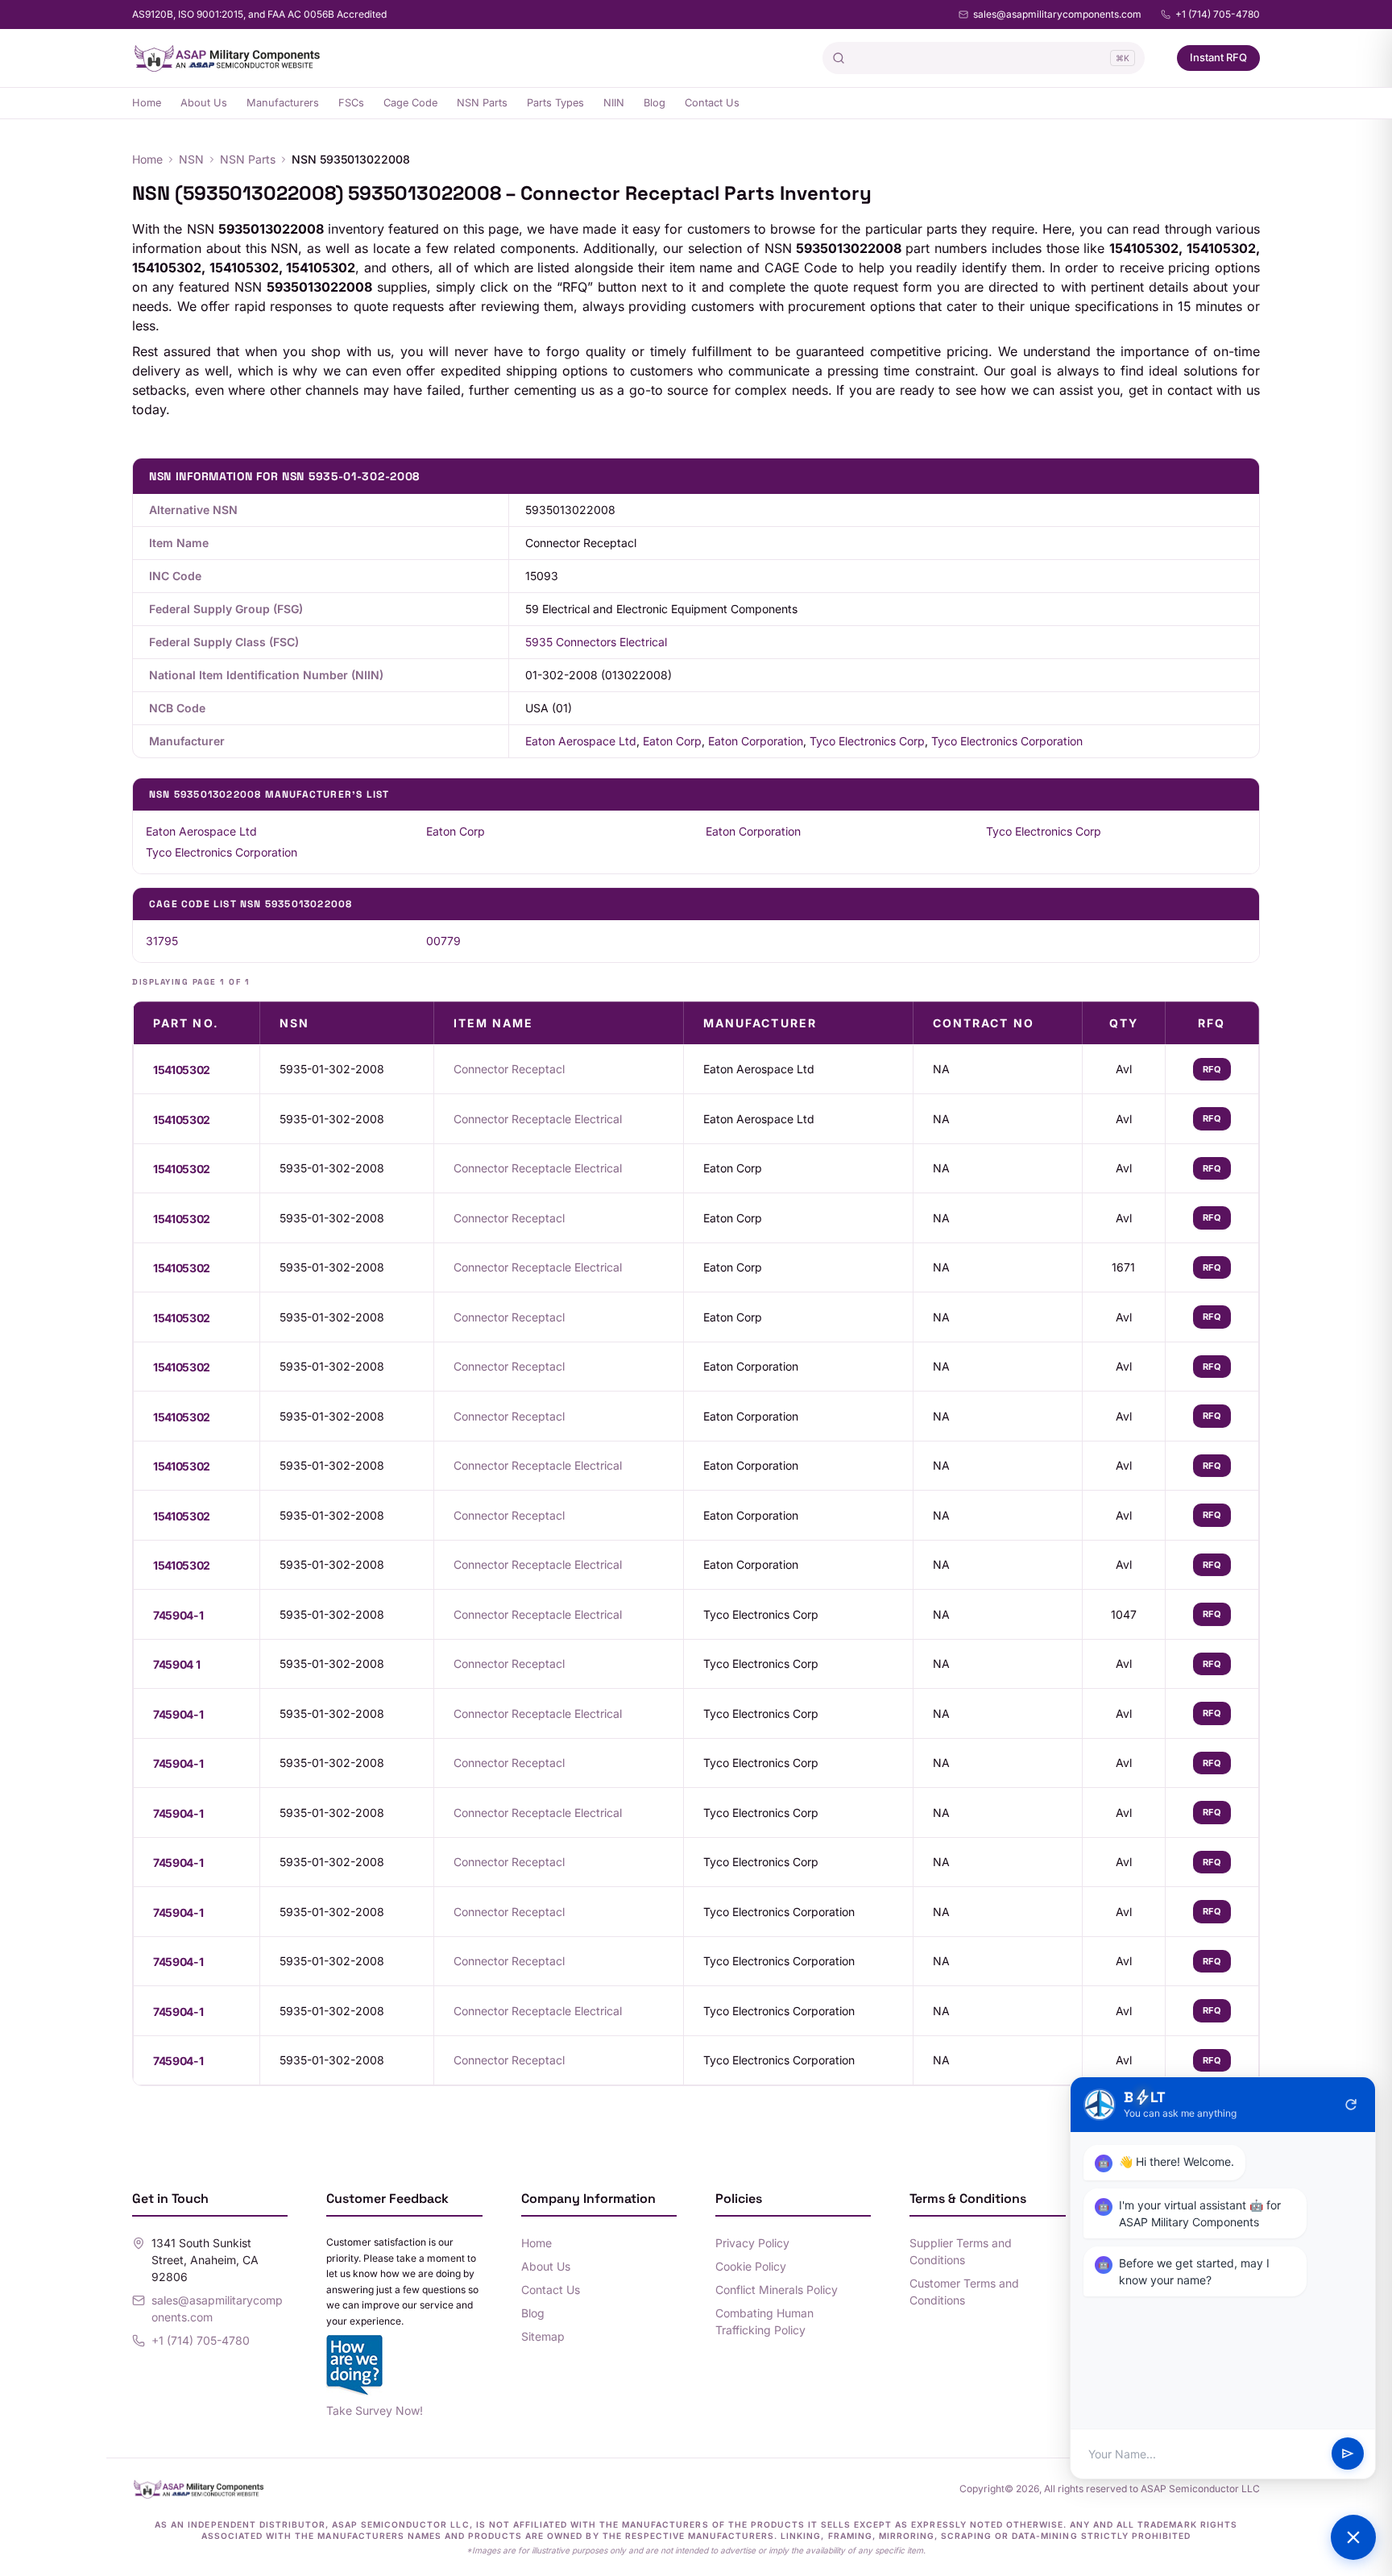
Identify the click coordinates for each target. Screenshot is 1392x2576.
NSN (191, 159)
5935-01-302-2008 (332, 1069)
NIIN (614, 103)
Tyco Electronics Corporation (1007, 741)
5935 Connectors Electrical (596, 642)
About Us (204, 103)
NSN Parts (482, 103)
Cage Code (410, 103)
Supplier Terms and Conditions (961, 2251)
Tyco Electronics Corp (867, 741)
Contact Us (712, 103)
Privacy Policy (752, 2243)
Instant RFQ (1218, 57)
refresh (1351, 2105)
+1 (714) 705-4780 (1218, 14)
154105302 (182, 1070)
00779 (443, 941)
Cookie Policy (751, 2266)
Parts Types (555, 103)
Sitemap (543, 2336)
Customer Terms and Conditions (964, 2292)
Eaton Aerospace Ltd (581, 741)
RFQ (1212, 1069)
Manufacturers (283, 103)
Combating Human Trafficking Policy (764, 2321)
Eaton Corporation (756, 741)
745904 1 (176, 1664)
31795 (162, 941)
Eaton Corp (672, 741)
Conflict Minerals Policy (777, 2290)
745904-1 (178, 1615)
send (1348, 2454)
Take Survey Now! (375, 2410)
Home (147, 103)
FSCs (351, 103)
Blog (655, 103)
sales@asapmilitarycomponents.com (1057, 14)
